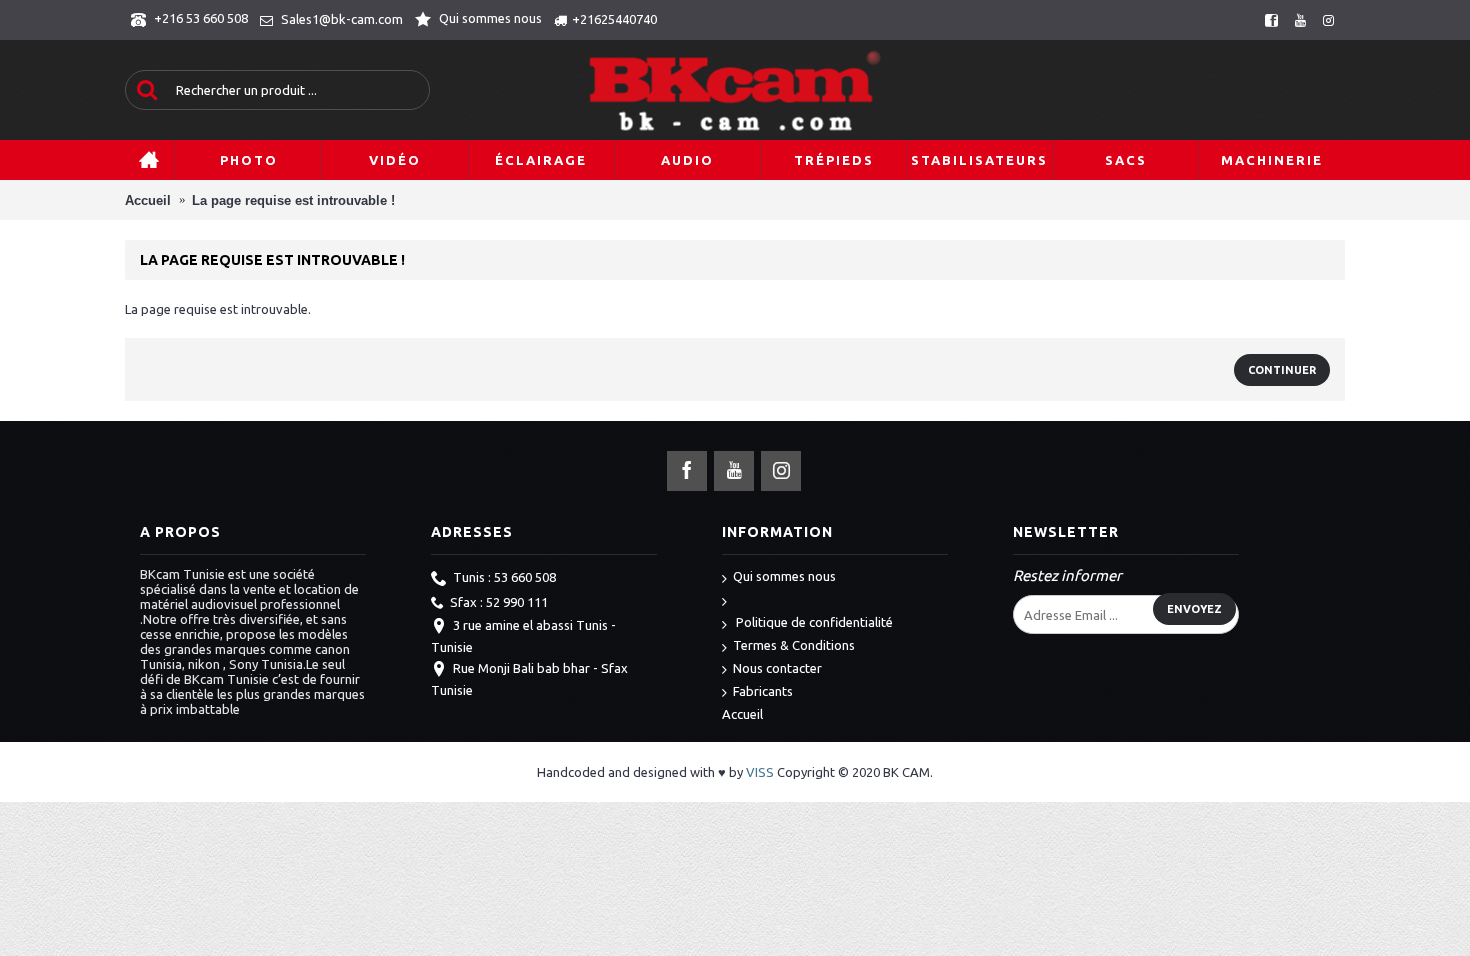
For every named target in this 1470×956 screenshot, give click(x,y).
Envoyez (1194, 609)
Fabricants (763, 691)
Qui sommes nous (784, 576)
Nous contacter (777, 668)
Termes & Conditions (794, 645)
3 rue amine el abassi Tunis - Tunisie (523, 636)
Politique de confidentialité (813, 622)
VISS (760, 772)
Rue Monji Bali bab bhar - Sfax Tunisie (529, 679)
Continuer (1282, 370)
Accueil (742, 714)
